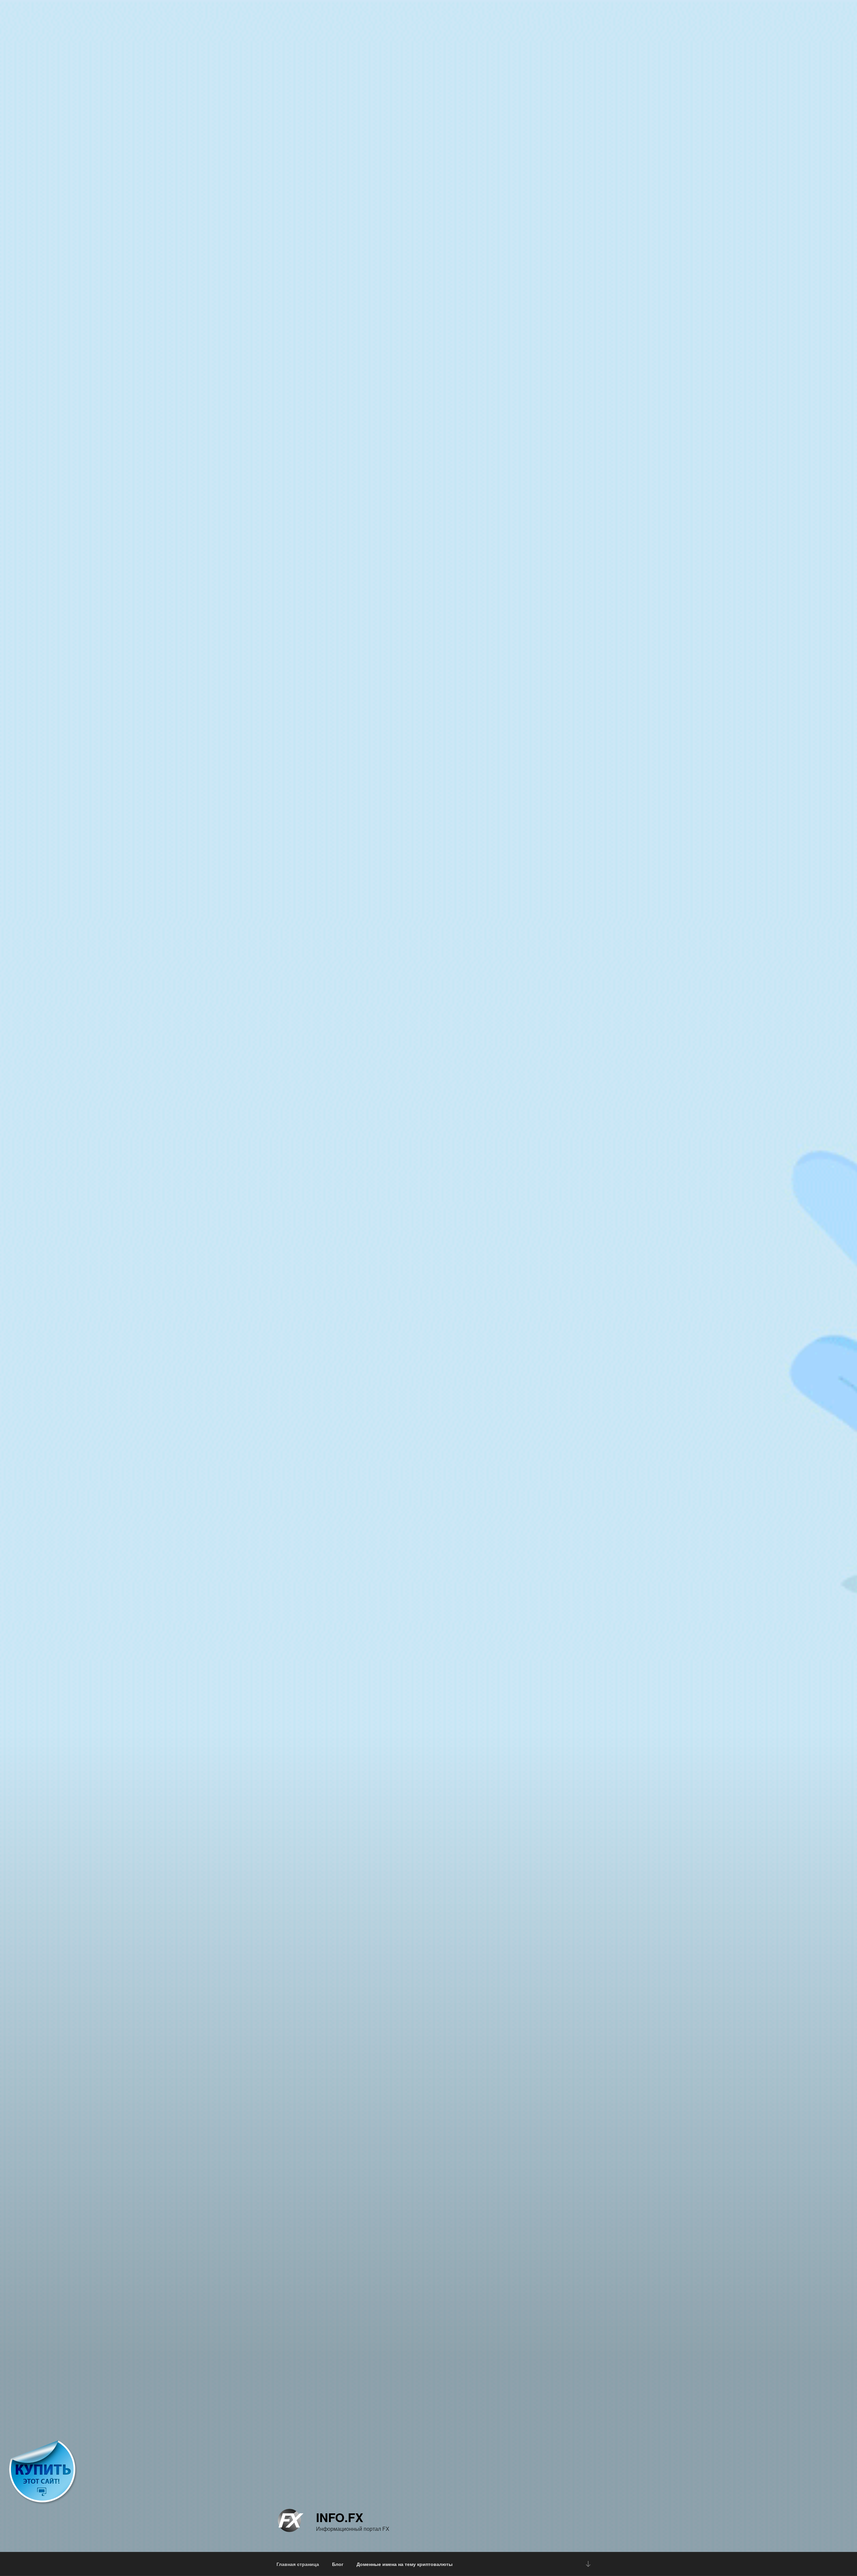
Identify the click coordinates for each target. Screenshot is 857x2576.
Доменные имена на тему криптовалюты (405, 2564)
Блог (338, 2564)
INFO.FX (340, 2517)
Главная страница (298, 2564)
